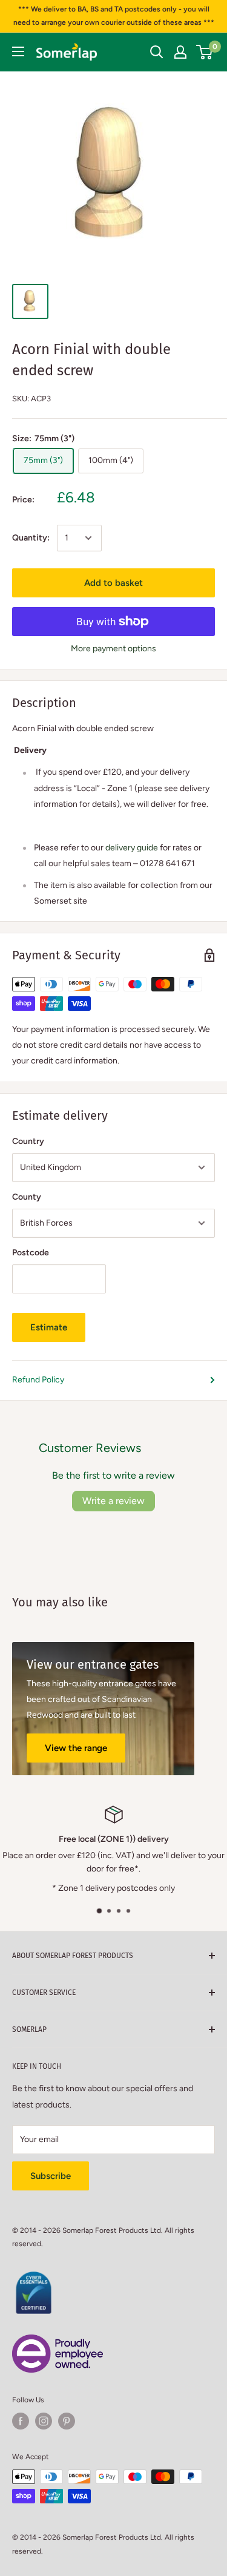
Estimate (49, 1327)
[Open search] (157, 52)
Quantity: (31, 538)
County (27, 1197)
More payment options (113, 649)
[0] (205, 52)
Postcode (31, 1253)
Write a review (113, 1501)
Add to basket (113, 583)
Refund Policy (38, 1380)
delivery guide (132, 848)
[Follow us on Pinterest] (67, 2421)
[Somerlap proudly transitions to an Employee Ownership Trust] (58, 2341)
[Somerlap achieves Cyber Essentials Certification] (33, 2278)
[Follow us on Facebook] (21, 2421)
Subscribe (51, 2176)
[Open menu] (18, 51)
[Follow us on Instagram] (44, 2421)
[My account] (180, 52)
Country (28, 1141)
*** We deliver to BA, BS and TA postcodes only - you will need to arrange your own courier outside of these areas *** (114, 16)
